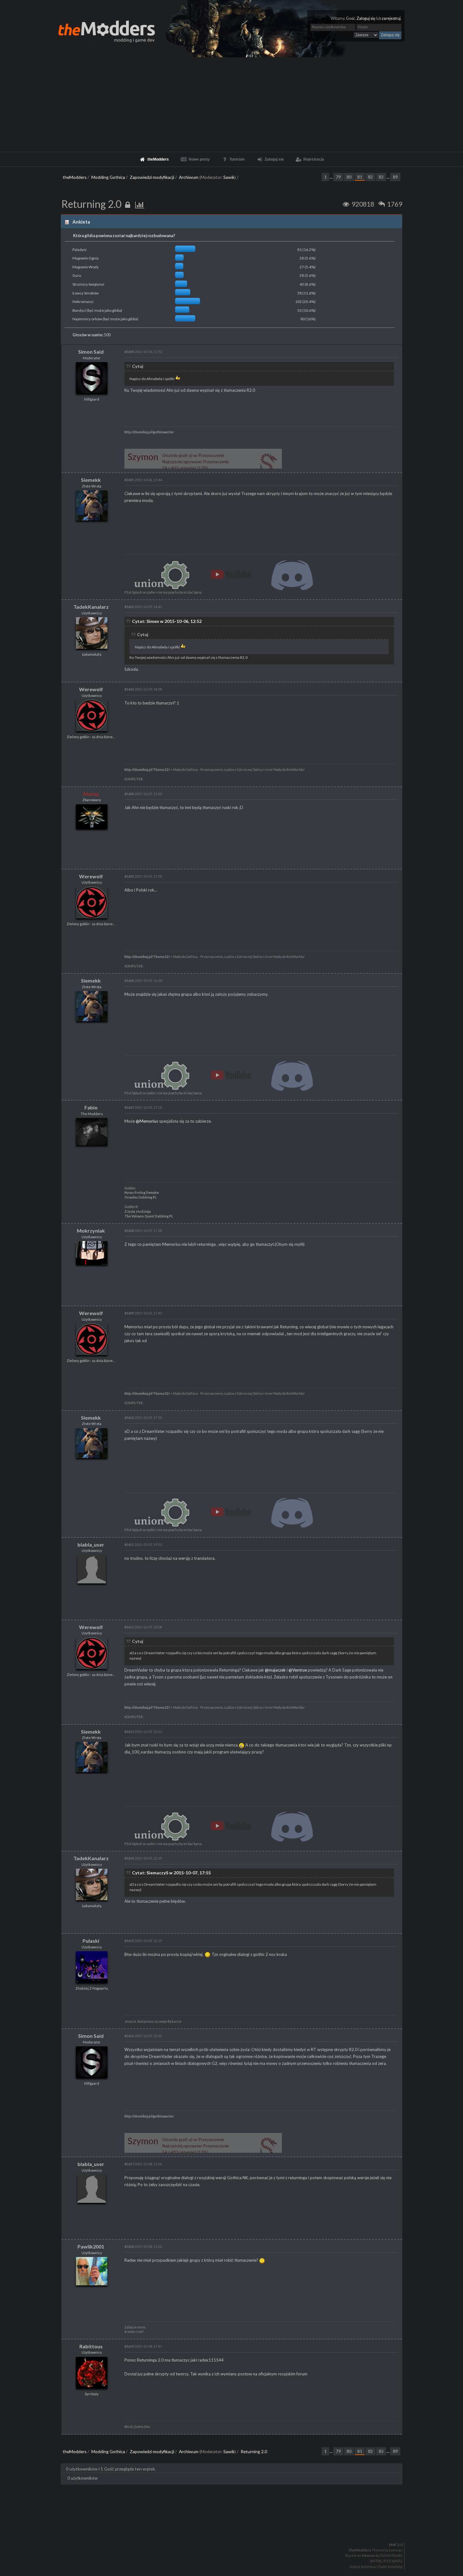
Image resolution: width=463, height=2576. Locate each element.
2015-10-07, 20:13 (143, 1732)
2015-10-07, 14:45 (143, 607)
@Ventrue (298, 1670)
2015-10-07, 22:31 (143, 2036)
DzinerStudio (391, 2556)
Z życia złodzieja (138, 1211)
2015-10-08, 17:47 (143, 2346)
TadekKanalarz (91, 607)
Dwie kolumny (390, 2567)
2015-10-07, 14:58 (143, 689)
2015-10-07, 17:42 (143, 1313)
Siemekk (91, 480)
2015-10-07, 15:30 (143, 794)
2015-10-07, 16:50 (143, 980)
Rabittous (91, 2346)
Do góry (234, 2528)
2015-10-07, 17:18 (143, 1107)
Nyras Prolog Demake (142, 1193)
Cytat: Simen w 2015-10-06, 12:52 (167, 621)
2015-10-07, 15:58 (143, 876)
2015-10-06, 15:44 (143, 480)
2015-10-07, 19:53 (143, 1544)
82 (370, 177)
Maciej (91, 794)
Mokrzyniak (91, 1231)
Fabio (91, 1107)
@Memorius (147, 1121)
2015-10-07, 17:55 (143, 1418)
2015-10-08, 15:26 (143, 2246)
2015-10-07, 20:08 (143, 1627)
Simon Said (91, 352)
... (332, 177)
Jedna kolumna (363, 2567)
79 (338, 177)
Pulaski (91, 1941)
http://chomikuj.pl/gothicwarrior (149, 432)
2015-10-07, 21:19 (143, 1858)
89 (395, 177)
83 (381, 177)
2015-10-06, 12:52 (143, 352)
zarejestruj (391, 18)
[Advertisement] (231, 105)
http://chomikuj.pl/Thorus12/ (147, 770)
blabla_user (91, 1544)
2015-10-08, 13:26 (143, 2164)
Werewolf (91, 689)
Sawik (229, 177)
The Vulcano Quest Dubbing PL (149, 1216)
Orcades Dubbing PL (140, 1197)
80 (349, 177)
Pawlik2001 (91, 2246)
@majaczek (275, 1670)
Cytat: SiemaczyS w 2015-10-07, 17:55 (171, 1873)
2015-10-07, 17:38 (143, 1231)
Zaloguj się (366, 18)
